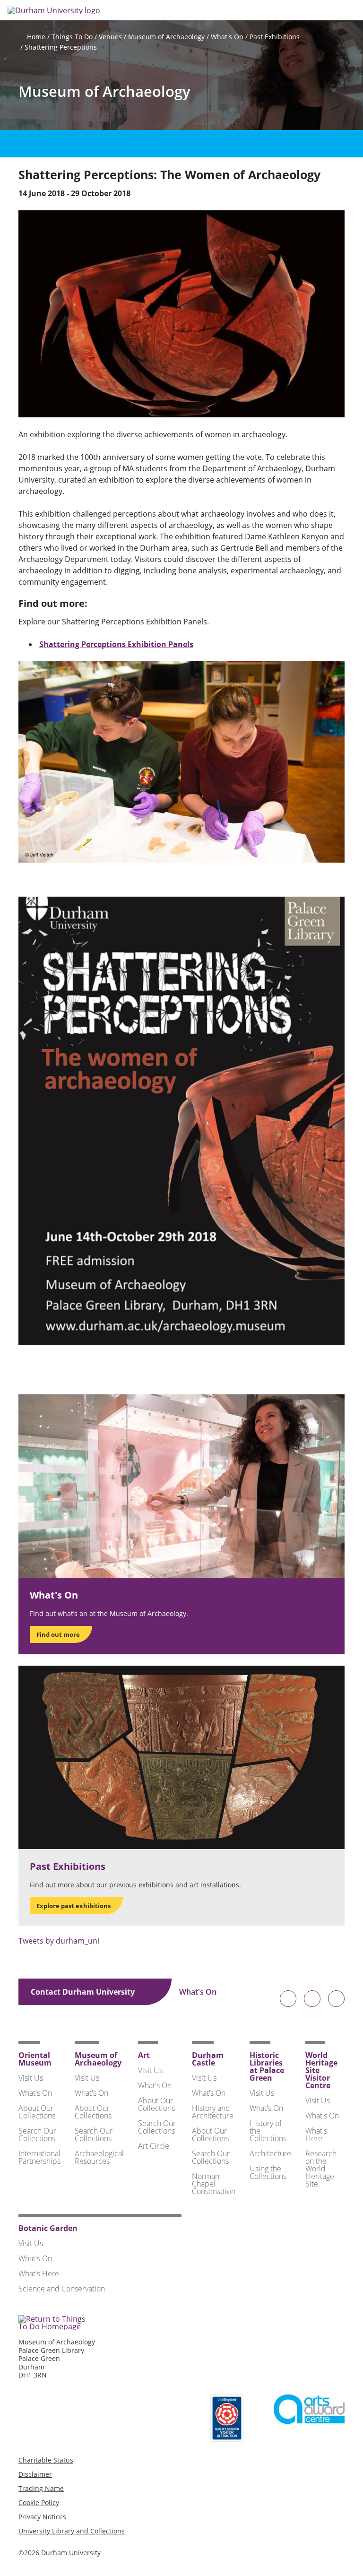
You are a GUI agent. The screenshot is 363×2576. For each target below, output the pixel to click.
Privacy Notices (42, 2517)
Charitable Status (46, 2460)
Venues (110, 37)
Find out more (58, 1634)
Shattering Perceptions (61, 47)
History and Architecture (213, 2112)
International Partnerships (39, 2157)
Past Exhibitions (275, 37)
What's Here (316, 2135)
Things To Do (72, 37)
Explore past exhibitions (73, 1906)
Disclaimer (35, 2474)
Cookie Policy (39, 2503)
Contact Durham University (84, 1992)
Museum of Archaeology (166, 37)
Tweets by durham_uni (59, 1941)
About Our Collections (37, 2112)
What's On (227, 37)
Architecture (270, 2153)
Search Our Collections (37, 2135)
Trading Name (41, 2488)
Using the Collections (268, 2172)
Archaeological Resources (99, 2157)
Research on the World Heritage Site (321, 2169)
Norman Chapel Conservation (214, 2184)
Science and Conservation (62, 2289)
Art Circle (154, 2146)
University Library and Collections (72, 2531)
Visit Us (31, 2078)
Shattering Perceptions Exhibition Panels (116, 644)
